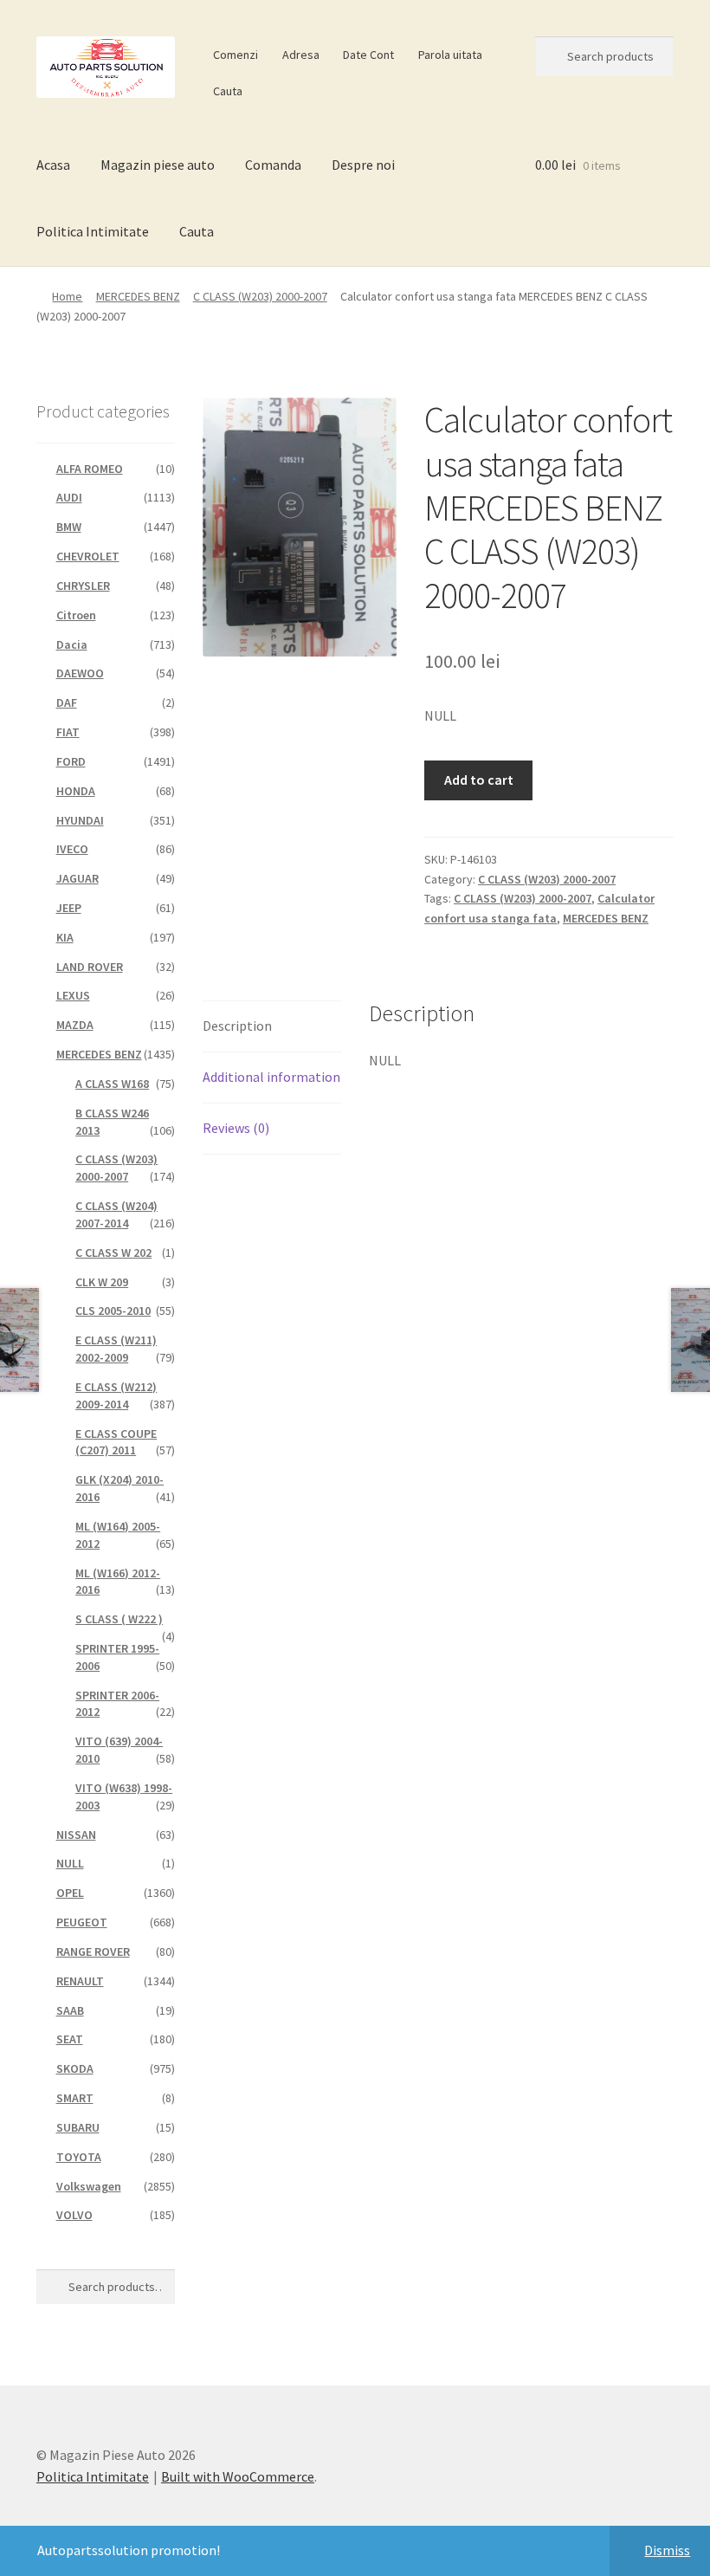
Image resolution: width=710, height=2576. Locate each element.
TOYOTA (79, 2157)
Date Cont (368, 55)
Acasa (53, 165)
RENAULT (80, 1981)
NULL (70, 1863)
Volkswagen (89, 2186)
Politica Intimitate (93, 231)
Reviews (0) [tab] (236, 1128)
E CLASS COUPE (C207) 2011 (116, 1442)
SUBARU (78, 2127)
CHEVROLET (88, 556)
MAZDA (75, 1025)
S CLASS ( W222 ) (119, 1619)
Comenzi (236, 55)
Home (67, 296)
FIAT (68, 732)
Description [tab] (237, 1026)
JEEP (69, 908)
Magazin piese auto (158, 165)
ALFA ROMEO (90, 469)
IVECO (72, 849)
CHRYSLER (83, 586)
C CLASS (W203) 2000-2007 (260, 296)
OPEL (70, 1893)
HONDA (76, 791)
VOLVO (74, 2215)
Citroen (76, 615)
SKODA (75, 2068)
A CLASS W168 (112, 1084)
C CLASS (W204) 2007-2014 (116, 1214)
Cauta (228, 91)
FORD (71, 761)
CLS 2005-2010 (113, 1311)
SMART (75, 2098)
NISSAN (76, 1835)
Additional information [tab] (271, 1077)
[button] (371, 424)
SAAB (70, 2010)
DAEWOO (80, 673)
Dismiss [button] (667, 2550)
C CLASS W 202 (113, 1252)
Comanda (273, 165)
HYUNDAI (80, 820)
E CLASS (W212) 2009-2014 (116, 1395)
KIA (65, 937)
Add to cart (479, 780)
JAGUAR (77, 878)
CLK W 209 (102, 1282)
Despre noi (363, 165)
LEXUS (73, 995)
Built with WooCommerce (238, 2476)
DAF (67, 702)
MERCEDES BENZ (138, 296)
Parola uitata (450, 55)
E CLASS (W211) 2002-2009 (116, 1349)
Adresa (301, 55)
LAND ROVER (90, 967)
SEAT (70, 2039)
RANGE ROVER (93, 1951)
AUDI (69, 497)
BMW (69, 527)
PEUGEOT (82, 1922)
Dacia (72, 644)
